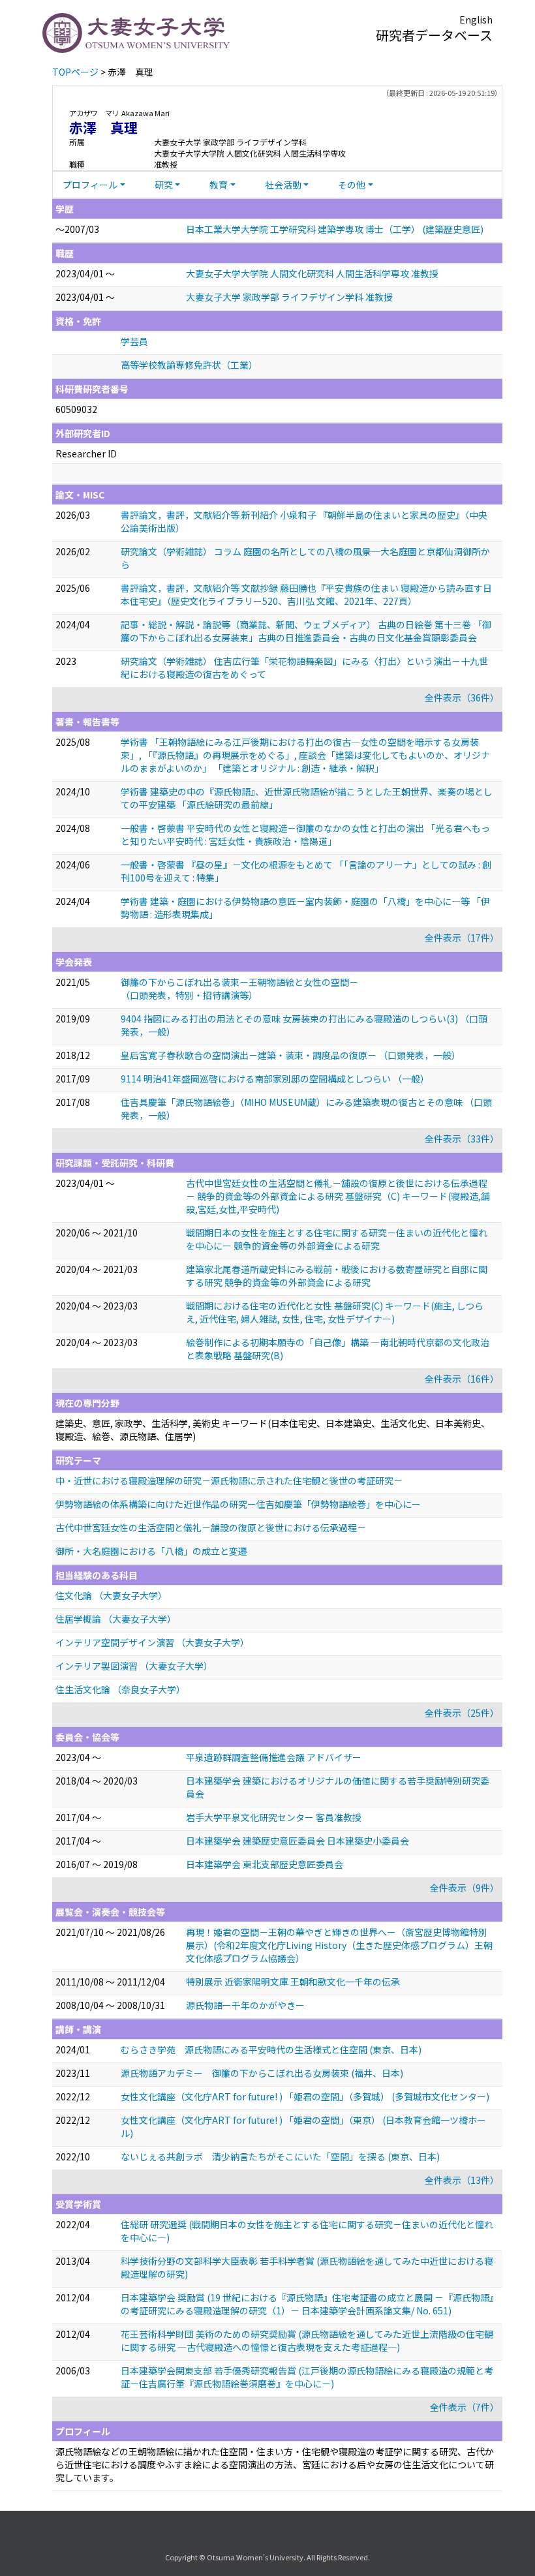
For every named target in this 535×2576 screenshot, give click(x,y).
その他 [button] (352, 185)
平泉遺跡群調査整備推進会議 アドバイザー (274, 1757)
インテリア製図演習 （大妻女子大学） (134, 1666)
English (476, 20)
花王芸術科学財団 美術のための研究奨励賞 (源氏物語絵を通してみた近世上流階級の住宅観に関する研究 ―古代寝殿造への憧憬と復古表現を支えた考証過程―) (307, 2340)
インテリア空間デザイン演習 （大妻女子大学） (152, 1642)
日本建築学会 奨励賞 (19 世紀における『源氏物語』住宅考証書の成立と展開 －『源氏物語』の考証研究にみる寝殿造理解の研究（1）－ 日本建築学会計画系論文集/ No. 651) (307, 2304)
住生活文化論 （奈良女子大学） (120, 1689)
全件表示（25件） (462, 1713)
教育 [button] (219, 185)
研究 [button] (164, 185)
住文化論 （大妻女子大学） (111, 1595)
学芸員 (134, 341)
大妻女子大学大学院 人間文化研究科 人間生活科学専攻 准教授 (312, 273)
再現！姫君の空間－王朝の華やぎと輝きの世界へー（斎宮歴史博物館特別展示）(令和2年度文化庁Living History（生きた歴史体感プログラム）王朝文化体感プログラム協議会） (339, 1945)
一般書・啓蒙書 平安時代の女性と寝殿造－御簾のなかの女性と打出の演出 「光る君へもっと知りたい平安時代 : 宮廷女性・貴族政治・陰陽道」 (305, 835)
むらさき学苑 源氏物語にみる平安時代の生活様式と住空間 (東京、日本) (271, 2049)
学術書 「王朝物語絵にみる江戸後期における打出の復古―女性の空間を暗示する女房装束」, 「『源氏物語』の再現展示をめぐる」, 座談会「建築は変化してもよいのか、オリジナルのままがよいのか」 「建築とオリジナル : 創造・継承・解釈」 (305, 755)
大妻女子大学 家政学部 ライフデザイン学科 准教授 (289, 297)
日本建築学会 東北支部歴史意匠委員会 (265, 1864)
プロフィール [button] (90, 185)
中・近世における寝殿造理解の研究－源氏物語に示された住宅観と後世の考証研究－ (229, 1480)
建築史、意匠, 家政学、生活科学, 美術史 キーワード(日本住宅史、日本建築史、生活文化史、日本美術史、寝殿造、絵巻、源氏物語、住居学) (273, 1430)
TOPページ (75, 72)
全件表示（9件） (465, 1888)
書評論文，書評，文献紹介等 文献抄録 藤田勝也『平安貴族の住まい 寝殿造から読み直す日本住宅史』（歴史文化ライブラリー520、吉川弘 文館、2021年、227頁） (306, 594)
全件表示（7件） (465, 2407)
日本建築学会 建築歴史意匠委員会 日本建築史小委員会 (298, 1841)
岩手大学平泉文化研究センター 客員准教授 (274, 1817)
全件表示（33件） (462, 1139)
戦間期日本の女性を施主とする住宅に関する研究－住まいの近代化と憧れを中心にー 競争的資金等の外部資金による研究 (337, 1239)
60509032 (76, 409)
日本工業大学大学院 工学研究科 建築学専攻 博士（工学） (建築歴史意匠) (335, 229)
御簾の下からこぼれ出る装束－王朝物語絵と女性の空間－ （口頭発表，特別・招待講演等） (239, 989)
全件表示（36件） (462, 698)
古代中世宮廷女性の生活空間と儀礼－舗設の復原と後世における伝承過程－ (211, 1527)
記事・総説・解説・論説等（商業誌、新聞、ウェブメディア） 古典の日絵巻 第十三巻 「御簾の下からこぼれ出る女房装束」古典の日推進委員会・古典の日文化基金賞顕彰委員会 (306, 631)
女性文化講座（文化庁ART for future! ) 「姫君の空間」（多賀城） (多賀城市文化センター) (305, 2096)
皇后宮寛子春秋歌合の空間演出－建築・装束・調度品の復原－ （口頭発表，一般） (291, 1055)
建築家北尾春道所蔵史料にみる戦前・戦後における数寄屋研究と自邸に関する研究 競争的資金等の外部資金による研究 (337, 1276)
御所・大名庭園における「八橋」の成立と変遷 (151, 1551)
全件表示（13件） (462, 2180)
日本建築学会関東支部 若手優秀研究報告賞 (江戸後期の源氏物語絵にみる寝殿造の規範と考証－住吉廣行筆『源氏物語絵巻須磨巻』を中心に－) (307, 2377)
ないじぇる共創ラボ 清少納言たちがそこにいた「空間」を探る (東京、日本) (280, 2156)
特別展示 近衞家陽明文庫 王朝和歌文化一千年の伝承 (293, 1982)
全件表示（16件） (462, 1379)
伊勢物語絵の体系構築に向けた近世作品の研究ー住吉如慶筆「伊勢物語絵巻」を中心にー (238, 1504)
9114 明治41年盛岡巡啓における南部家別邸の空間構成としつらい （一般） (275, 1079)
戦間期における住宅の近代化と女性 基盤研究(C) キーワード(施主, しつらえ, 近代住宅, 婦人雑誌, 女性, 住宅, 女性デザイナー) (335, 1312)
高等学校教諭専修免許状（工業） (189, 365)
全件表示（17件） (462, 938)
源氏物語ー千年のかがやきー (245, 2005)
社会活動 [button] (283, 185)
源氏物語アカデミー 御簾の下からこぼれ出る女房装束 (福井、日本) (262, 2073)
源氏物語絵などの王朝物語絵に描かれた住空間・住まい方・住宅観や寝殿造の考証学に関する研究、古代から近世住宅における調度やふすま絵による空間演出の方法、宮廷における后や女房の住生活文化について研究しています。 (275, 2464)
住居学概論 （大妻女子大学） (116, 1619)
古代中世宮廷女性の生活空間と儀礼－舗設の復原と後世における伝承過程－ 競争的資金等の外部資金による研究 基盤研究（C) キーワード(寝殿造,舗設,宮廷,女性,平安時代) (338, 1196)
